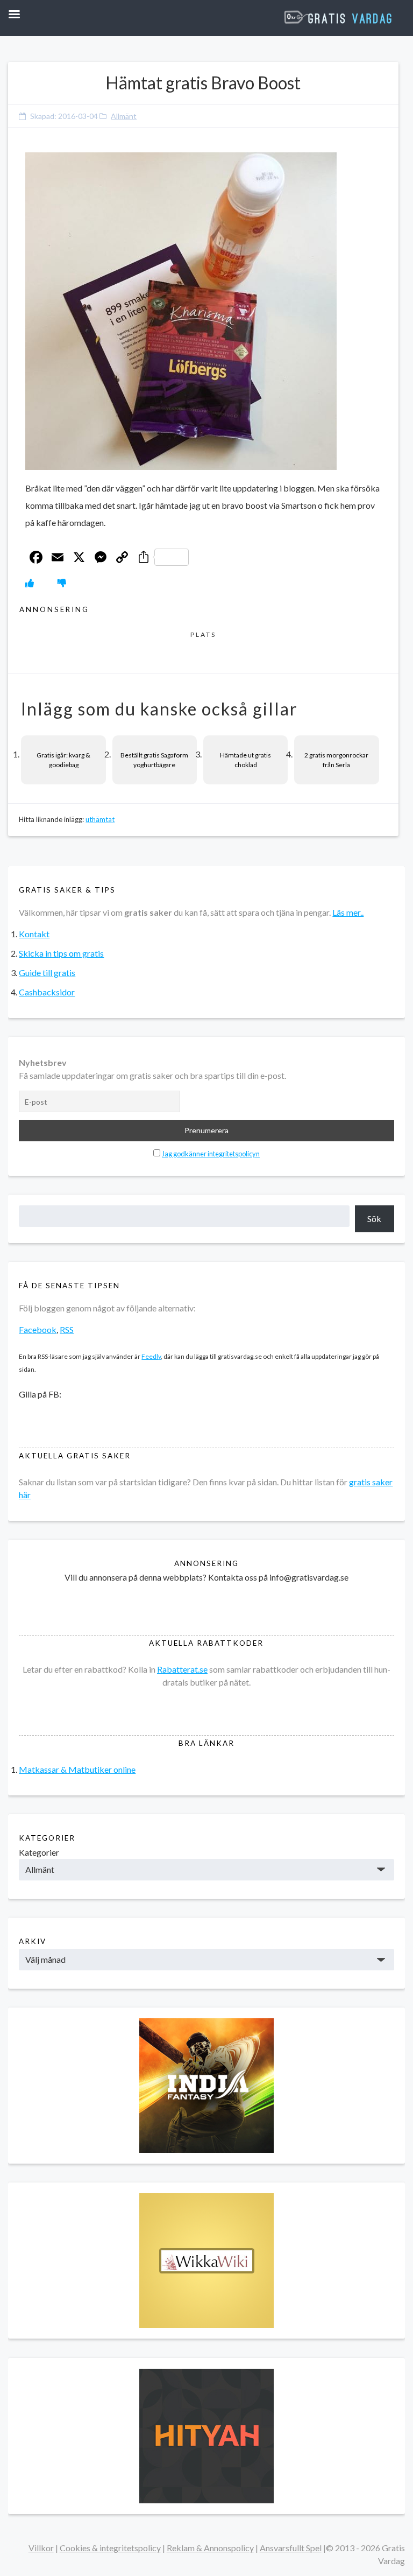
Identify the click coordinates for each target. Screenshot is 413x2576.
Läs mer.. (348, 912)
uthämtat (100, 819)
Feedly (151, 1356)
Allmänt (124, 116)
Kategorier (39, 1852)
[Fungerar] (30, 583)
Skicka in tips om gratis (61, 953)
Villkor (41, 2548)
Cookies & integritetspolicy (110, 2548)
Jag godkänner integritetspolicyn (211, 1154)
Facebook (38, 1329)
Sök (374, 1219)
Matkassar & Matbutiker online (77, 1769)
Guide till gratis (47, 973)
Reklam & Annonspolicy (210, 2548)
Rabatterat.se (182, 1669)
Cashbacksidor (47, 992)
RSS (67, 1329)
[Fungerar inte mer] (62, 583)
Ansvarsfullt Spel (291, 2548)
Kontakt (34, 934)
